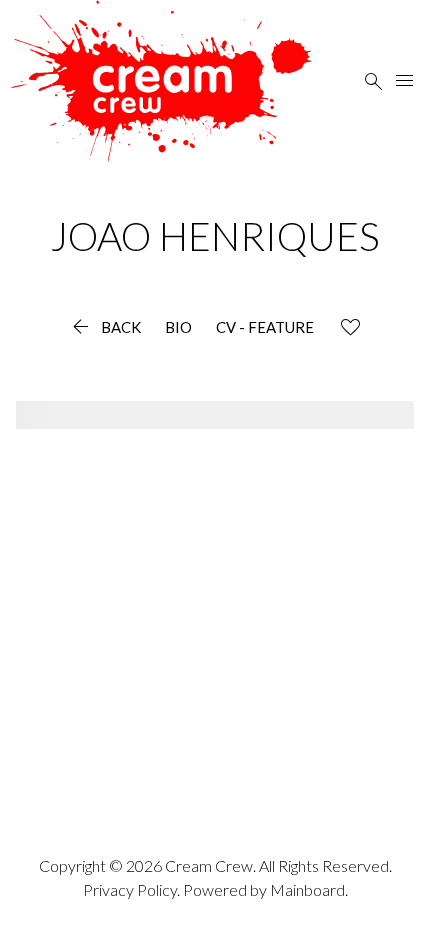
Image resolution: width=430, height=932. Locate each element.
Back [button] (104, 327)
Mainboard (307, 889)
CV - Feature (265, 327)
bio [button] (178, 327)
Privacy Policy (130, 889)
